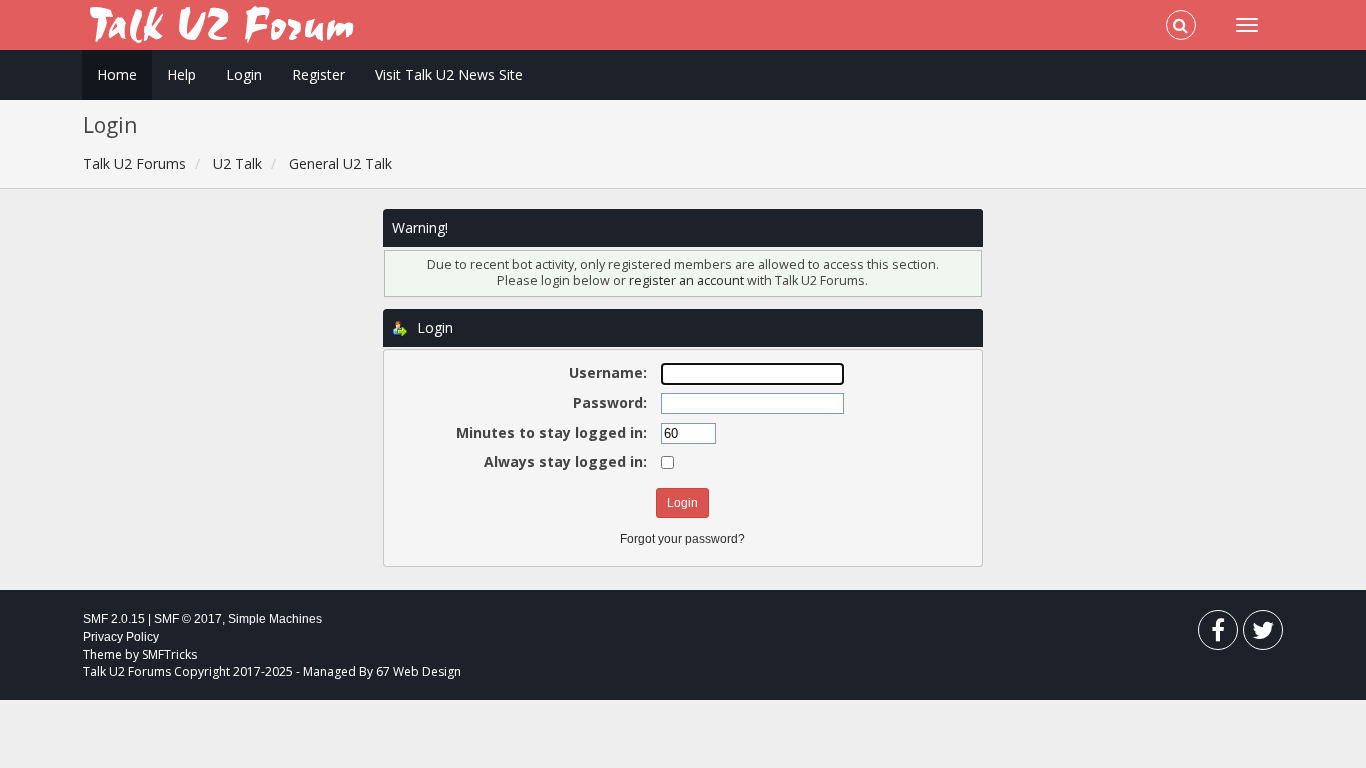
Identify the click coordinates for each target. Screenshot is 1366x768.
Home (117, 74)
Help (181, 74)
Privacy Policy (121, 637)
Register (318, 74)
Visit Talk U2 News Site (449, 74)
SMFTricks (169, 654)
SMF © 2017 (188, 619)
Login (244, 74)
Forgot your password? (682, 539)
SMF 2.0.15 (114, 619)
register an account (688, 280)
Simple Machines (275, 619)
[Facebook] (1218, 634)
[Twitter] (1263, 634)
